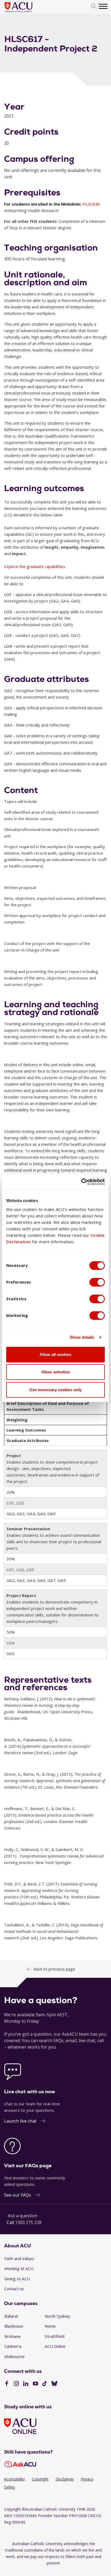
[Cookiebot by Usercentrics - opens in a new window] (81, 1182)
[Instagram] (16, 2384)
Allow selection (56, 1372)
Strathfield (55, 2336)
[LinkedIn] (26, 2384)
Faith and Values (19, 2258)
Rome (50, 2326)
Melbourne (14, 2356)
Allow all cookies (55, 1354)
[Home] (27, 12)
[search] (94, 7)
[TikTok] (45, 2384)
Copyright (40, 2479)
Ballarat (11, 2316)
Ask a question (23, 2216)
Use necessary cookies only (55, 1390)
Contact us (14, 2289)
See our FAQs (18, 2195)
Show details (82, 1337)
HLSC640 (91, 204)
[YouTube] (35, 2384)
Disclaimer (65, 2479)
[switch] (97, 1282)
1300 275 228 (28, 2222)
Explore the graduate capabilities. (35, 566)
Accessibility (14, 2479)
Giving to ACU (17, 2279)
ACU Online (55, 2346)
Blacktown (14, 2326)
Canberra (13, 2346)
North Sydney (58, 2316)
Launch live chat (20, 2121)
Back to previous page (54, 1969)
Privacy (87, 2479)
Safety (10, 2487)
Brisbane (13, 2336)
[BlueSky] (54, 2384)
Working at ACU (19, 2268)
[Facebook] (7, 2384)
